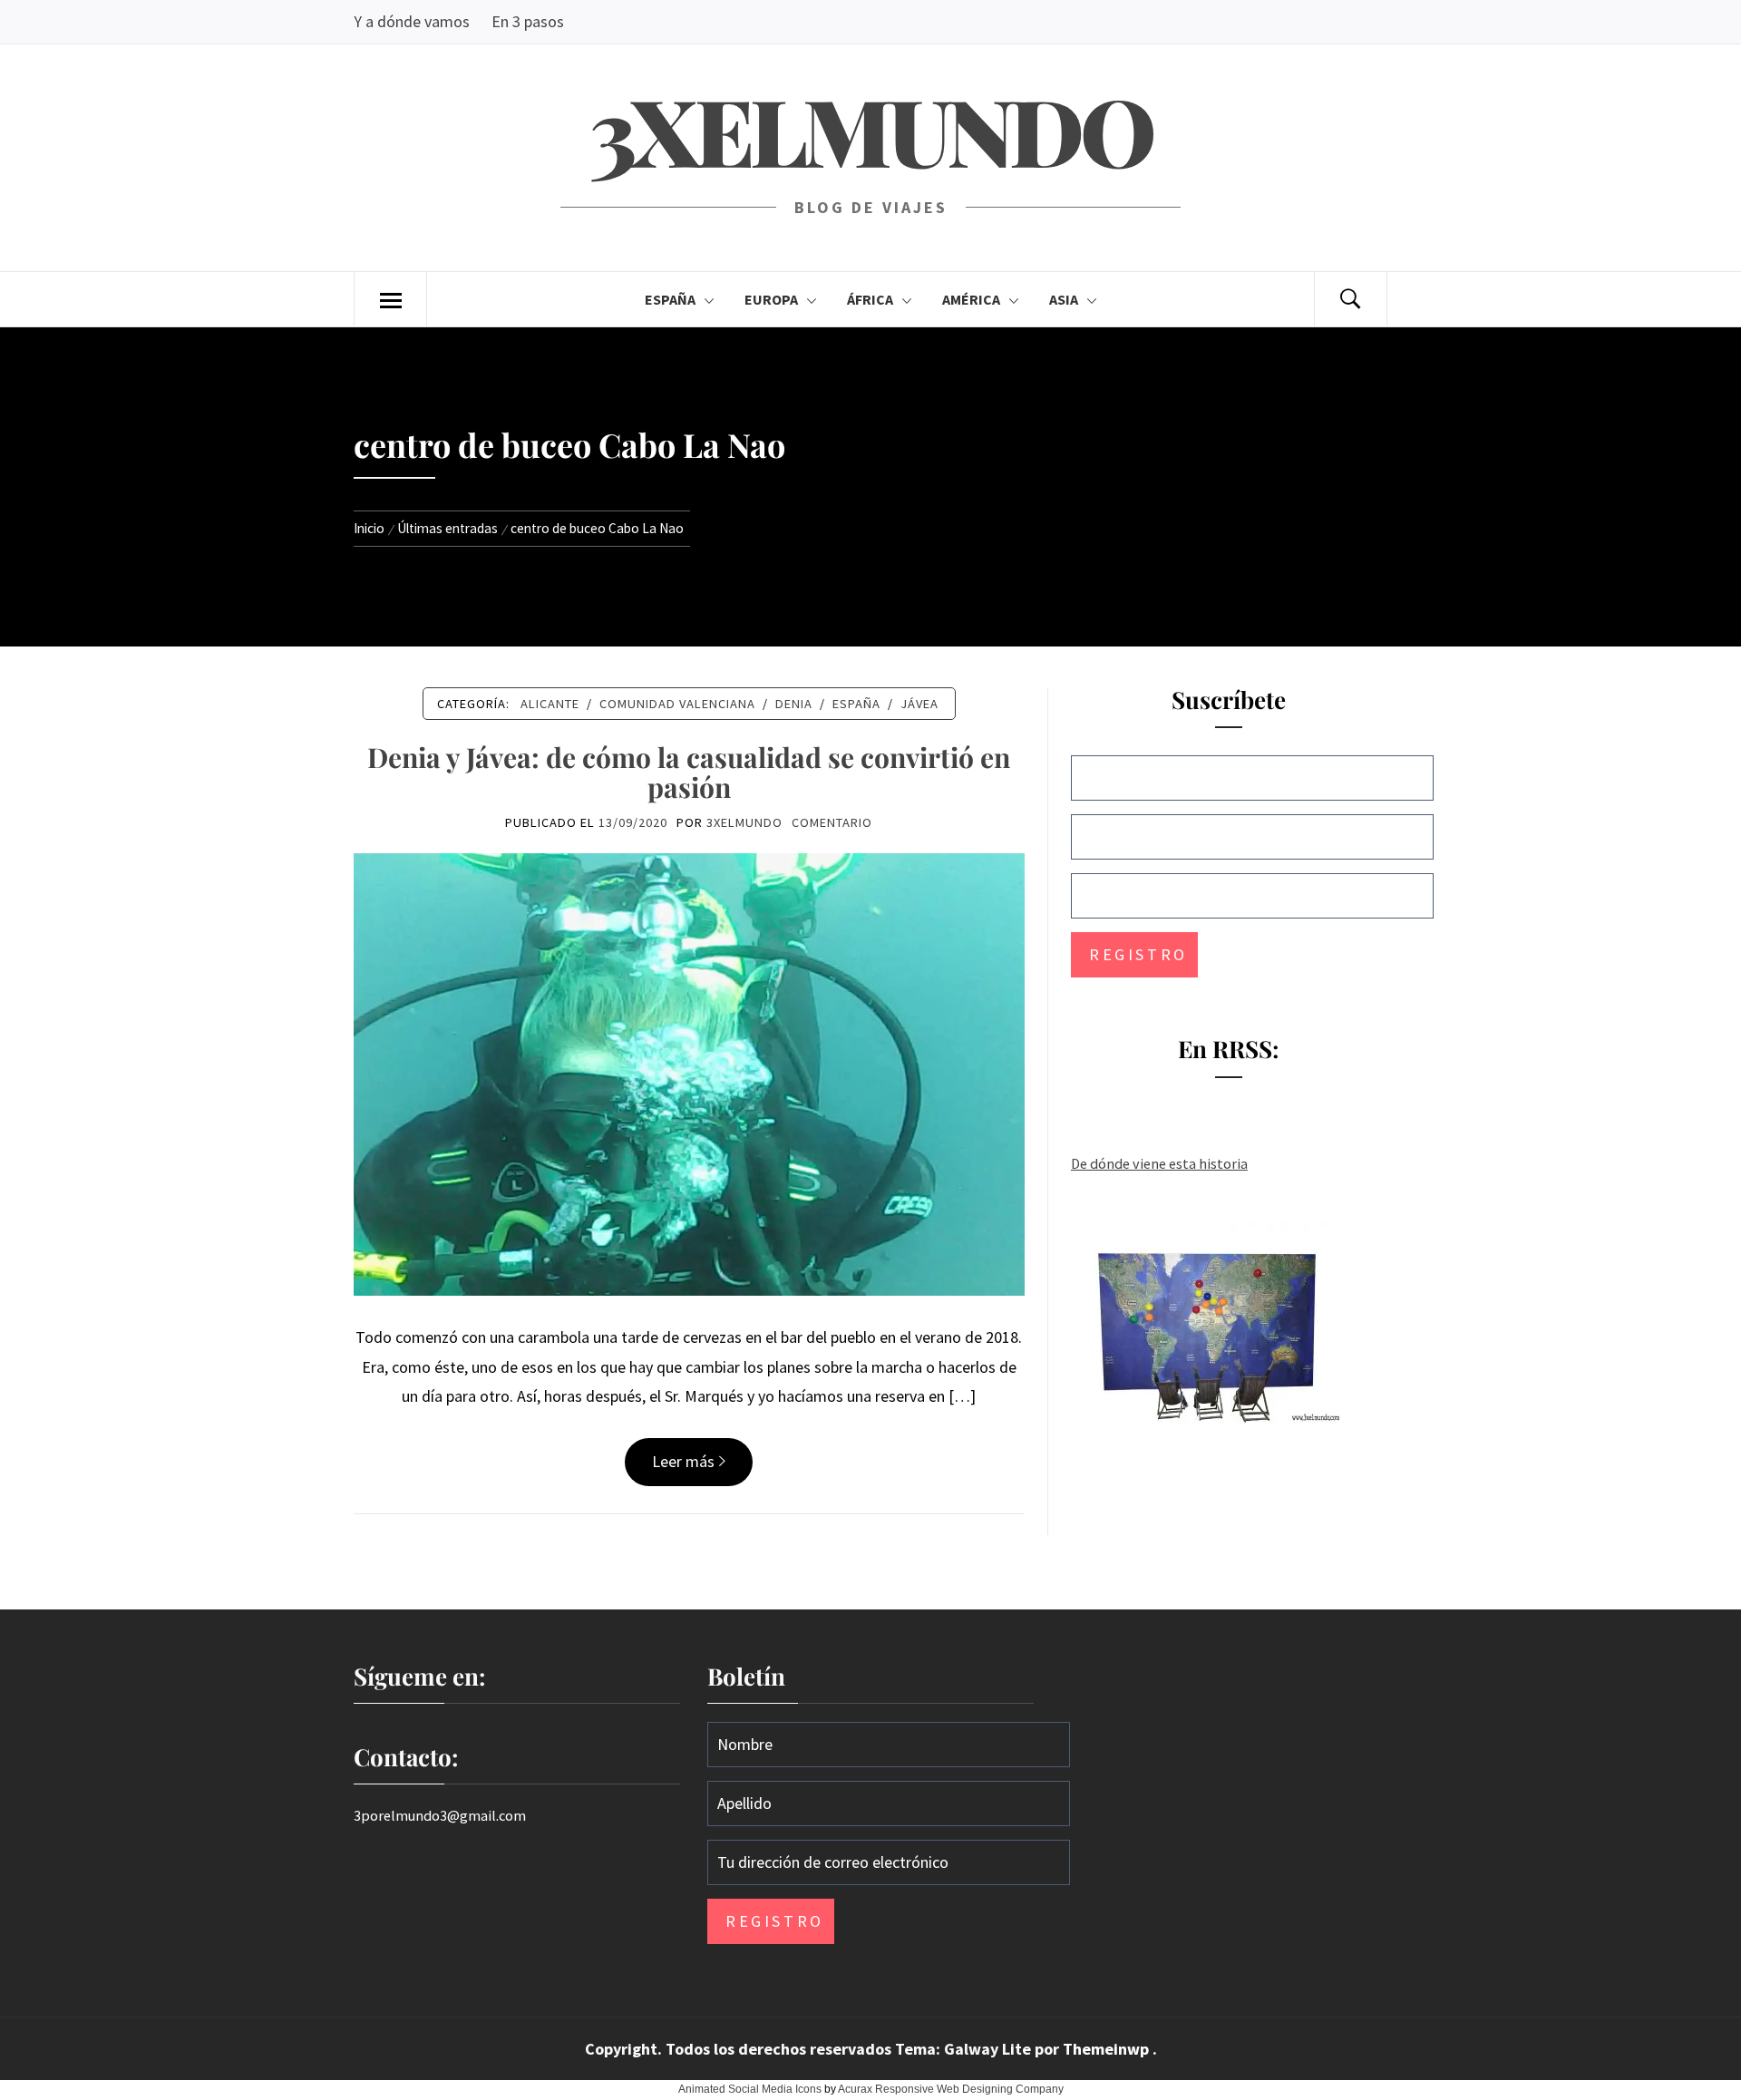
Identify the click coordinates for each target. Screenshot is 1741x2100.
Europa (771, 299)
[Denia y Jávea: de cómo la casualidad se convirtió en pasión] (689, 1072)
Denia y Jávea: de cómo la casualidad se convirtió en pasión (689, 772)
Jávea (919, 704)
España (670, 299)
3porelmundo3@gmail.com (440, 1815)
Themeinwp (1108, 2049)
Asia (1064, 299)
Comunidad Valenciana (677, 704)
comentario (832, 822)
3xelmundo (870, 129)
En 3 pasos (528, 21)
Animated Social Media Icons (750, 2089)
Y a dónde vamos (412, 21)
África (870, 299)
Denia (794, 704)
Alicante (550, 704)
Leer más (683, 1461)
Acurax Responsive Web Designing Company (951, 2089)
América (971, 299)
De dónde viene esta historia (1159, 1163)
